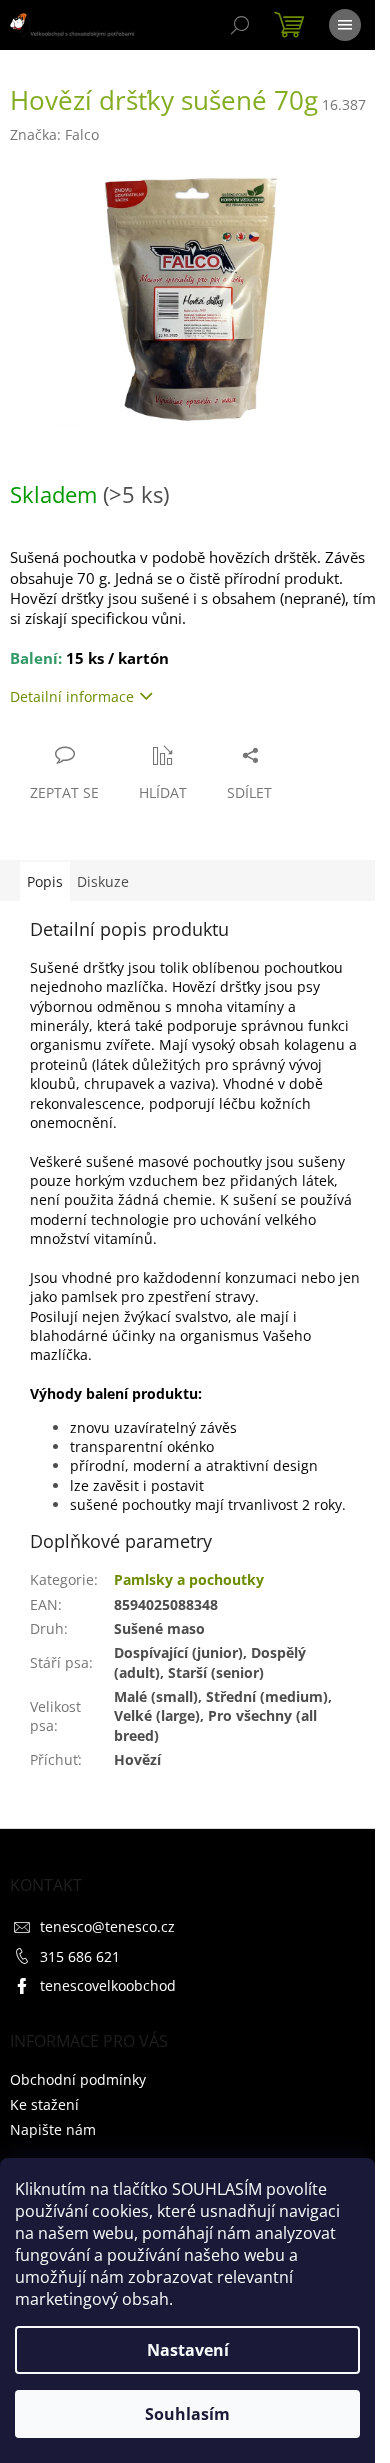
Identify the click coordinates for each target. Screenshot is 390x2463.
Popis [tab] (45, 881)
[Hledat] (240, 25)
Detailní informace (72, 696)
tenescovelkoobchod (108, 1985)
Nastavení (188, 2350)
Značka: (54, 134)
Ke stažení (44, 2104)
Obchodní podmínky (78, 2079)
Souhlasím (187, 2414)
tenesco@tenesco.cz (107, 1926)
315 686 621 (80, 1956)
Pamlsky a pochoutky (189, 1579)
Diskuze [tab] (103, 881)
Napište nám (53, 2129)
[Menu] (345, 25)
